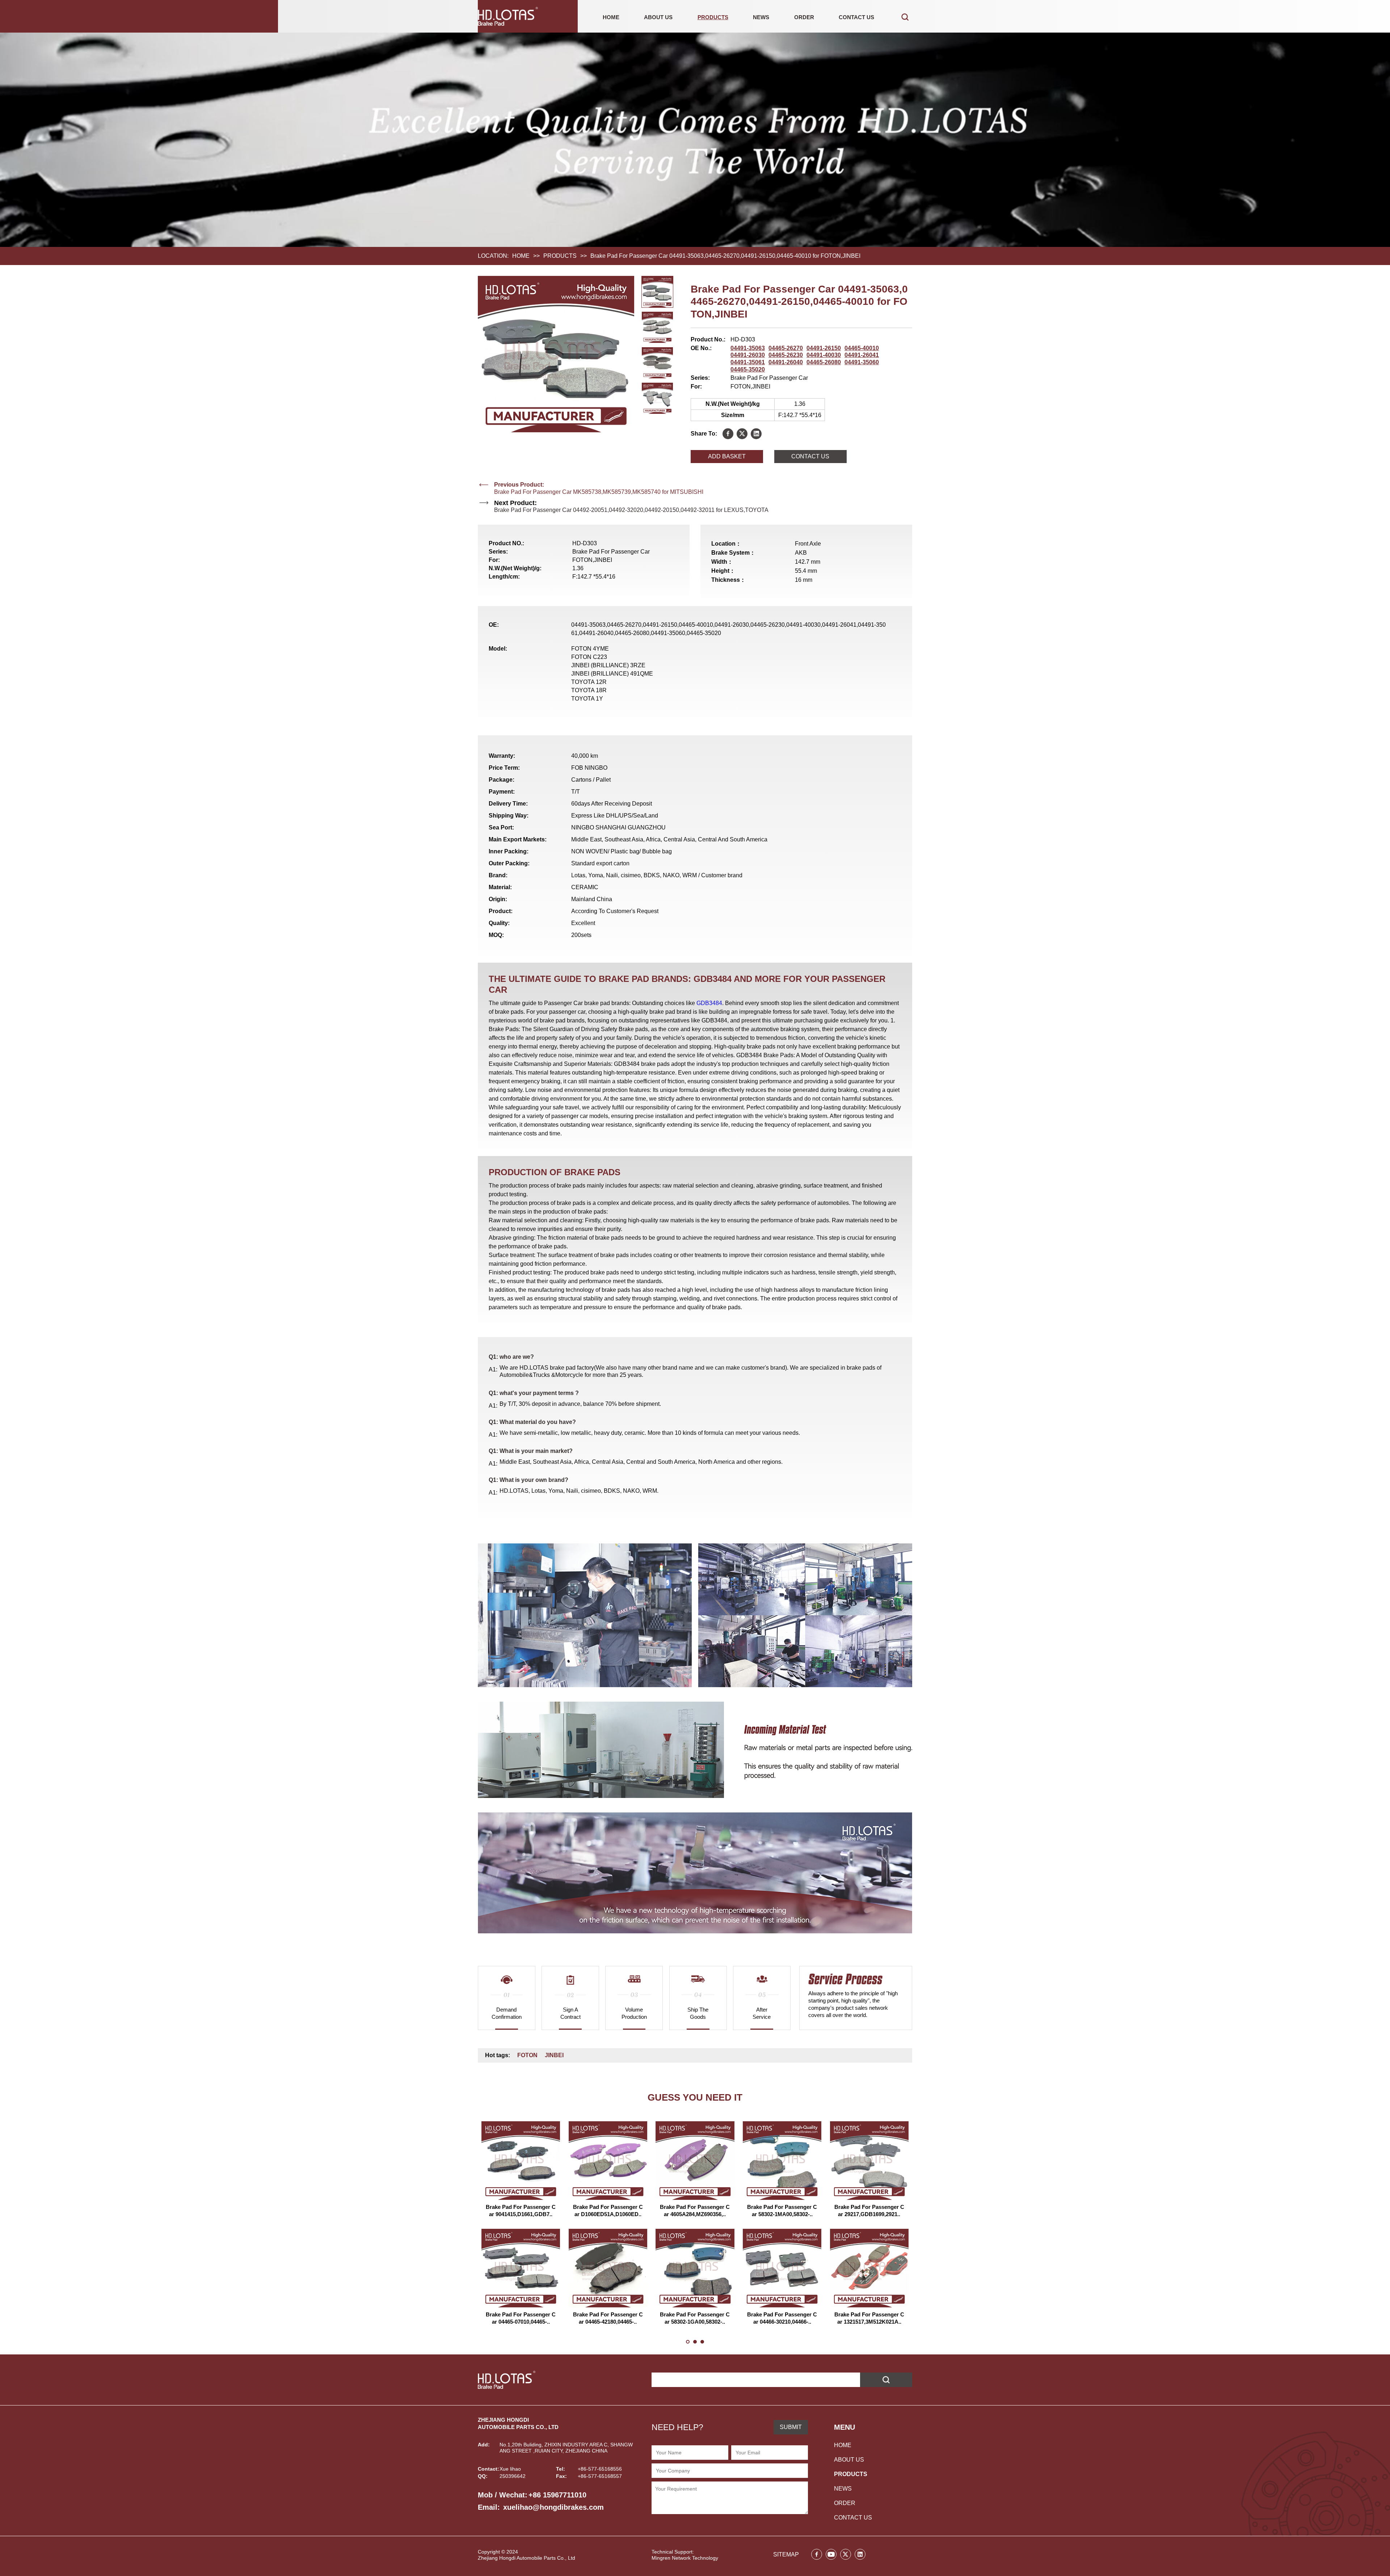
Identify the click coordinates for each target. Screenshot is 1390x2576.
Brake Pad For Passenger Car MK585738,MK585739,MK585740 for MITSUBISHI (599, 492)
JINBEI (554, 2055)
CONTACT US (856, 17)
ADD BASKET (727, 456)
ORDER (804, 17)
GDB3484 (709, 1003)
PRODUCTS (713, 17)
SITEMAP (786, 2554)
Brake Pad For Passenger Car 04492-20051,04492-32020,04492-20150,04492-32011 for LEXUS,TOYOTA (631, 510)
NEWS (761, 17)
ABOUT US (658, 17)
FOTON (527, 2055)
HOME (611, 17)
